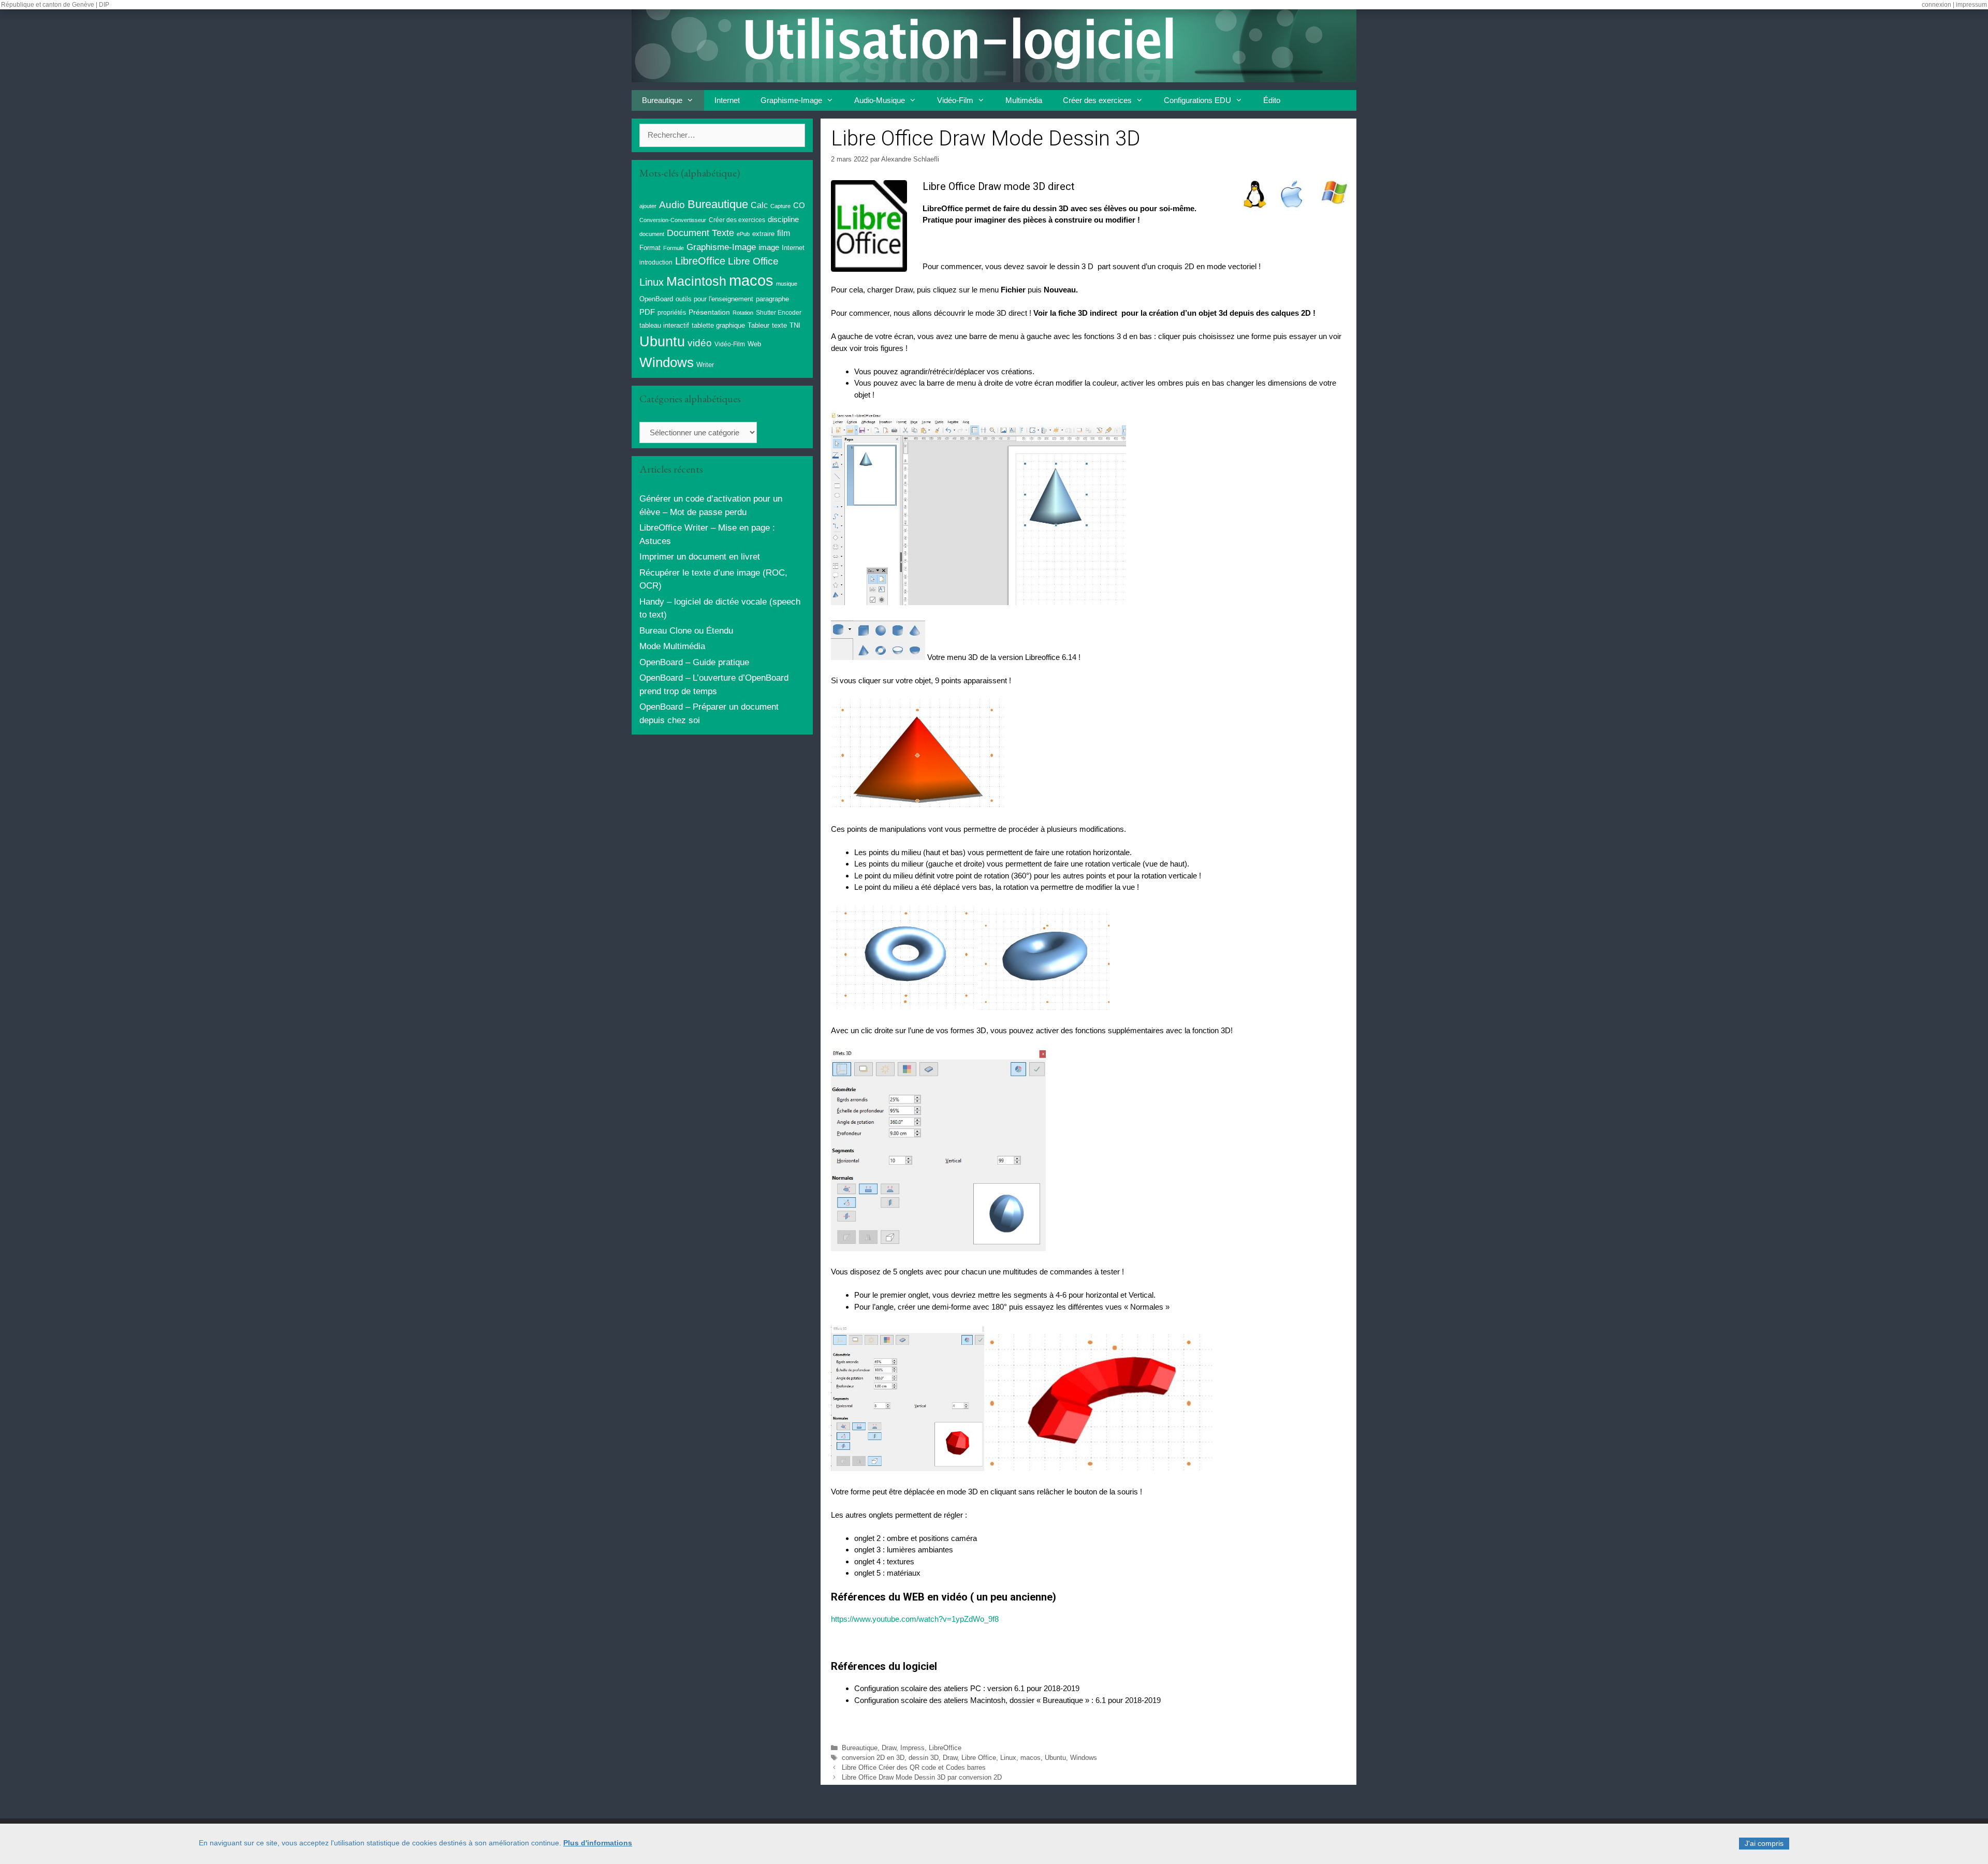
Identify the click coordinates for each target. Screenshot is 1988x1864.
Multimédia (1024, 100)
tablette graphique (718, 325)
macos (1030, 1758)
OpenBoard (656, 299)
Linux (1008, 1758)
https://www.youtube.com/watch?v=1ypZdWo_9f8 (915, 1619)
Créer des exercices (1097, 100)
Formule (674, 248)
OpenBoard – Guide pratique (694, 662)
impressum (1971, 5)
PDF (647, 312)
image (769, 247)
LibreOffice (945, 1748)
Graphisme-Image (791, 100)
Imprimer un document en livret (700, 557)
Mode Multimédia (672, 646)
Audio (672, 205)
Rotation (743, 313)
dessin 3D (924, 1758)
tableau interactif (664, 325)
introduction (656, 262)
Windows (1084, 1758)
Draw (889, 1748)
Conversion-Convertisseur (673, 220)
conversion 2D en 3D (873, 1758)
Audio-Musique (880, 100)
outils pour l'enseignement (714, 299)
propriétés (672, 313)
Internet (727, 100)
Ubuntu (1055, 1758)
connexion (1936, 5)
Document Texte (700, 233)
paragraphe (772, 299)
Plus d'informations (598, 1843)
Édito (1272, 100)
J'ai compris (1764, 1843)
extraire (763, 234)
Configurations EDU (1197, 100)
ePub (743, 234)
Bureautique (662, 100)
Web (754, 344)
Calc (759, 205)
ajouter (648, 206)
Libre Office (979, 1758)
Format (650, 248)
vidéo (700, 343)
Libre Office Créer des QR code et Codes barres (914, 1767)
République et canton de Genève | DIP (55, 5)
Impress (912, 1748)
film (784, 233)
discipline (783, 219)
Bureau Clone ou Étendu (686, 631)
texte (779, 326)
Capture (780, 206)
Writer (705, 365)
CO (799, 206)
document (652, 234)
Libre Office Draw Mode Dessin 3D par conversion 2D (922, 1777)
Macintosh (696, 281)
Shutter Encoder (779, 313)
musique (787, 284)
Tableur (758, 326)
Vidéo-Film (955, 100)
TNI (795, 325)
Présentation (709, 312)
